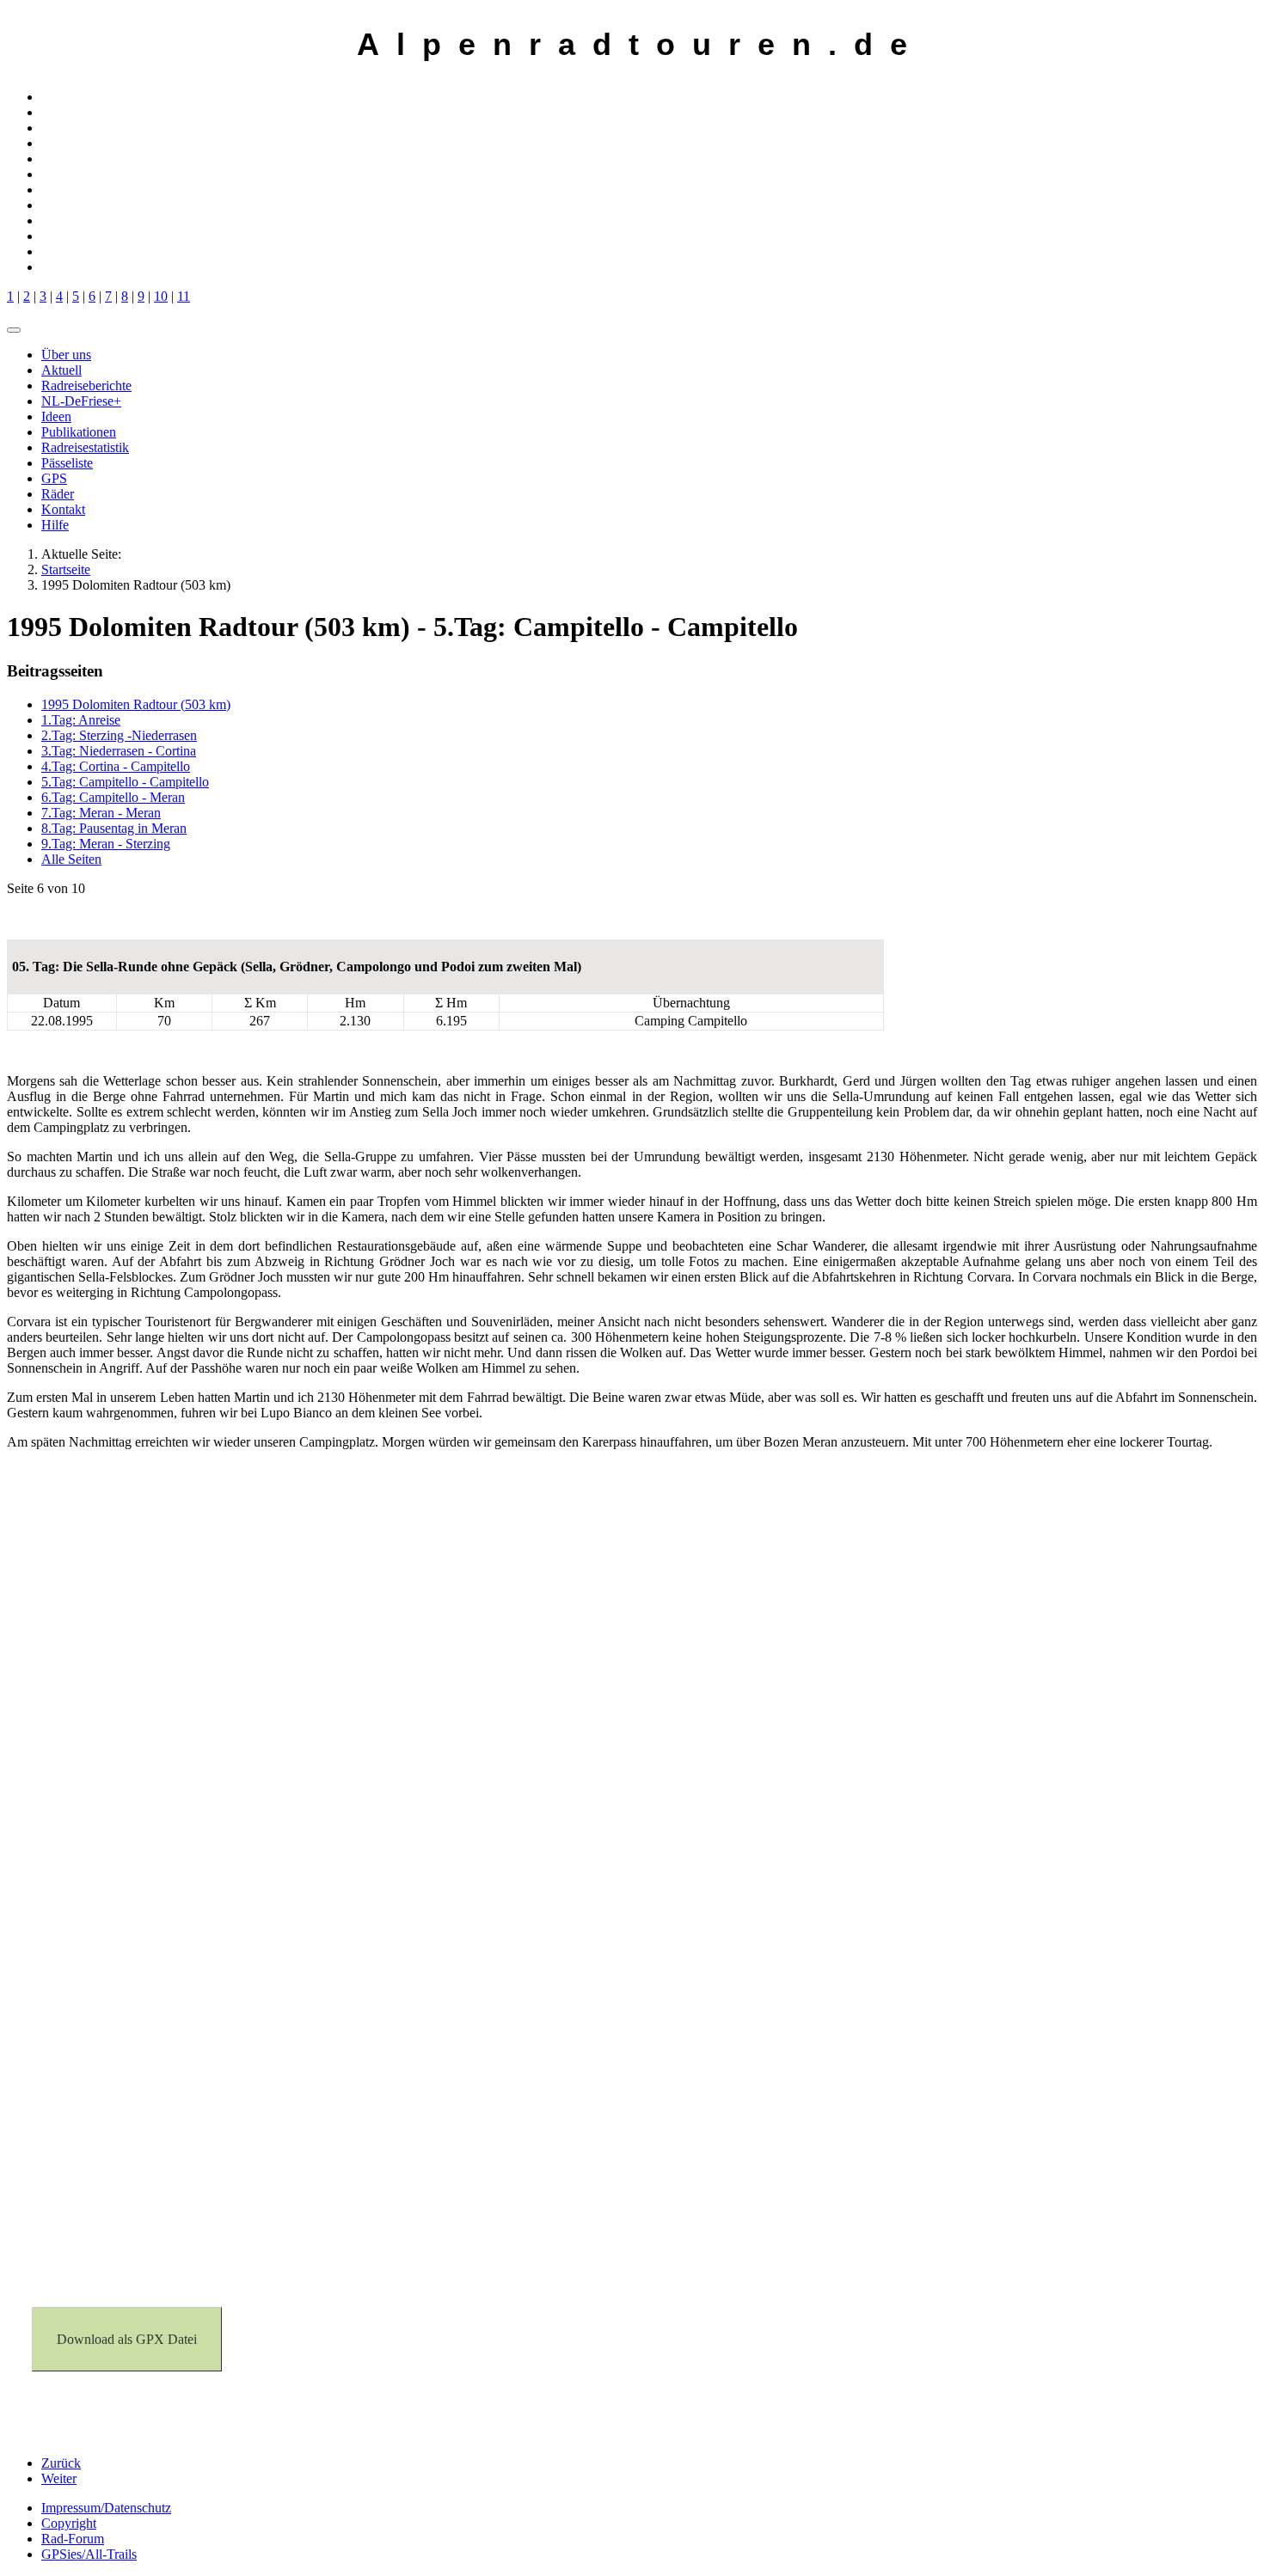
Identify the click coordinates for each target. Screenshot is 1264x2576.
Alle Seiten (71, 859)
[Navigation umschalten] (14, 330)
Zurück (61, 2463)
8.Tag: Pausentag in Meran (114, 828)
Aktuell (61, 370)
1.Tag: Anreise (81, 720)
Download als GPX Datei (127, 2339)
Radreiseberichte (86, 385)
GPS (54, 478)
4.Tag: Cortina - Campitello (116, 766)
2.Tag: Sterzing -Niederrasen (119, 735)
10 (161, 296)
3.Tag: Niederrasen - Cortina (119, 751)
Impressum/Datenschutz (106, 2508)
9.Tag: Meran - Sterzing (106, 844)
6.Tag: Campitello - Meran (113, 797)
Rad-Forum (73, 2539)
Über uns (66, 355)
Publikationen (79, 432)
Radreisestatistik (85, 447)
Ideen (56, 416)
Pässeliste (67, 463)
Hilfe (55, 525)
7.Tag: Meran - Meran (101, 813)
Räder (58, 494)
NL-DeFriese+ (81, 401)
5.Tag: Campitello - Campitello (125, 782)
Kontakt (63, 509)
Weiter (59, 2478)
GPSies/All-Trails (89, 2554)
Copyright (69, 2523)
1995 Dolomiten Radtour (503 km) (136, 704)
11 (184, 296)
